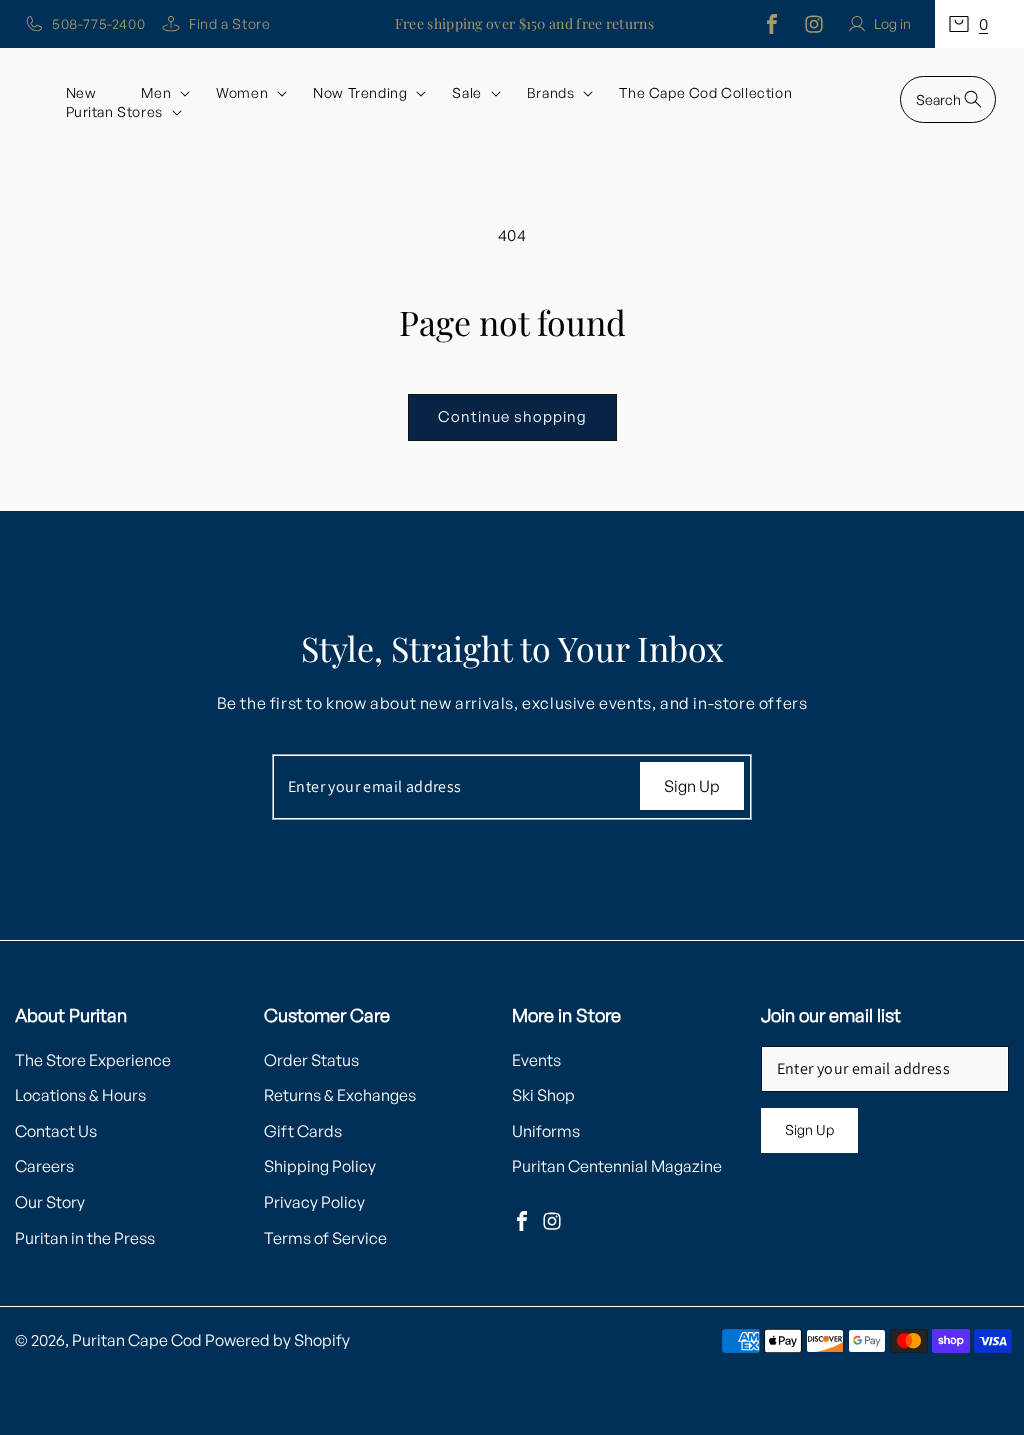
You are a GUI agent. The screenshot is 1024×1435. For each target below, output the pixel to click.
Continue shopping (512, 416)
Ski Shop (543, 1095)
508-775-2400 (98, 23)
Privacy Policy (314, 1202)
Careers (44, 1166)
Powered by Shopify (277, 1340)
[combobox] (948, 99)
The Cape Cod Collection (705, 92)
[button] (979, 24)
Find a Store (229, 23)
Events (536, 1060)
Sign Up (692, 786)
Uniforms (546, 1131)
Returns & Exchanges (340, 1095)
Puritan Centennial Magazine (617, 1166)
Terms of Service (325, 1238)
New (81, 92)
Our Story (50, 1202)
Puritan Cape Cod (137, 1340)
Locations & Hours (80, 1095)
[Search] (973, 99)
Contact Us (56, 1131)
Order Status (311, 1060)
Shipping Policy (320, 1166)
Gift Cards (303, 1131)
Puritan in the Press (85, 1238)
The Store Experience (93, 1060)
